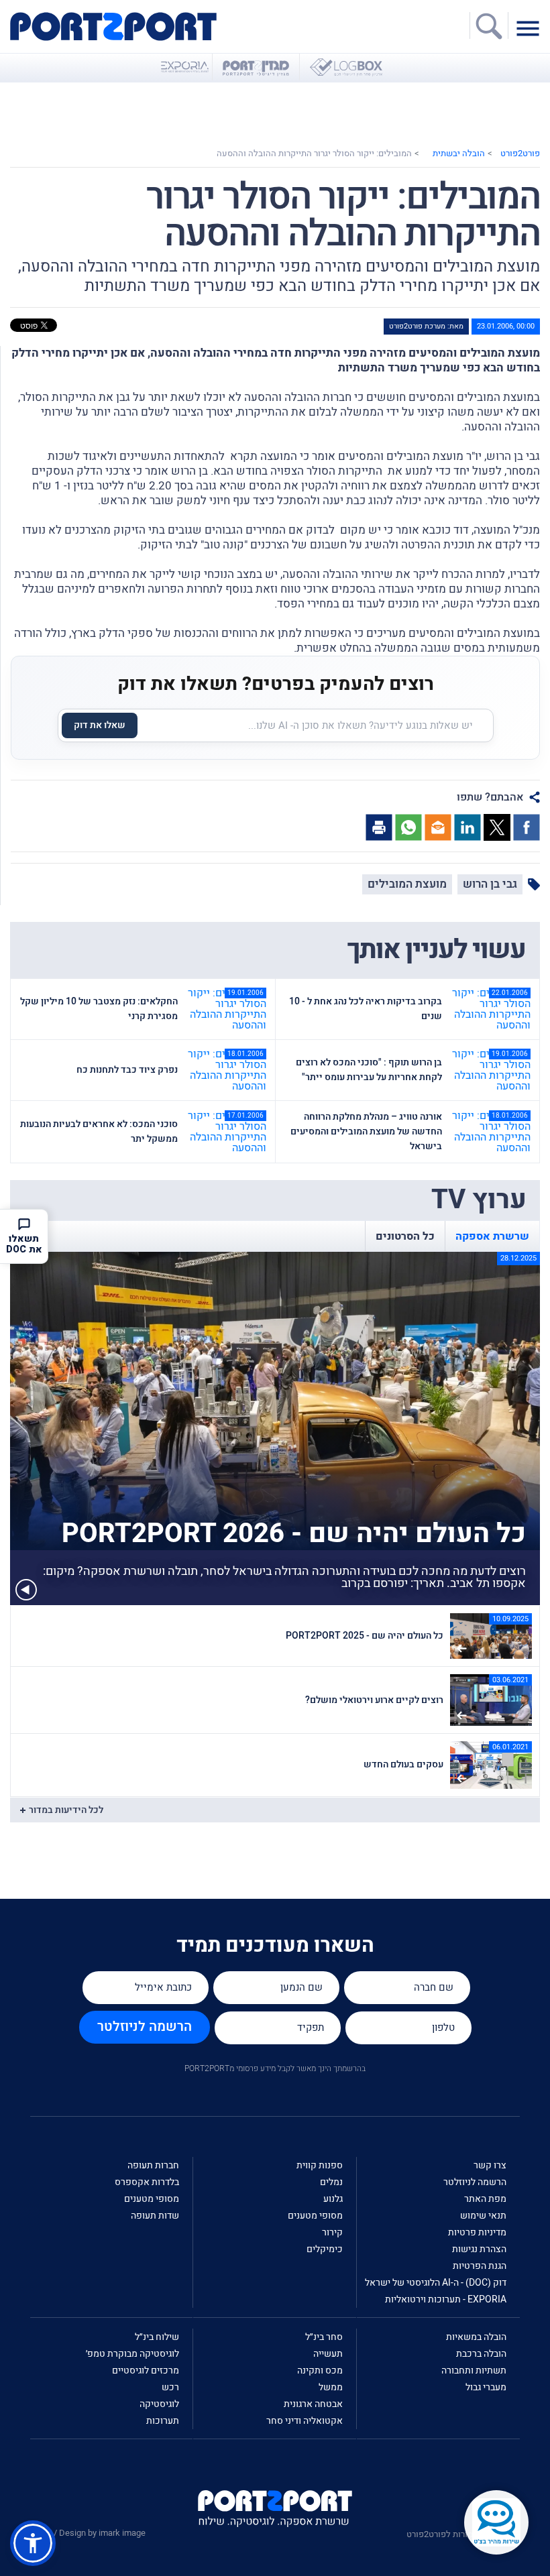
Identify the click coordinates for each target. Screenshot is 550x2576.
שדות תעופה (155, 2216)
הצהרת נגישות (479, 2249)
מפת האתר (485, 2199)
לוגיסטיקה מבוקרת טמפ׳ (132, 2354)
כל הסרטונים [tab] (405, 1236)
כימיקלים (325, 2249)
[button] (33, 2543)
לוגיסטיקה (159, 2404)
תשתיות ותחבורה (474, 2370)
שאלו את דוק (100, 725)
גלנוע (333, 2199)
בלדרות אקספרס (147, 2182)
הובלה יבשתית (459, 153)
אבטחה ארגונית (313, 2404)
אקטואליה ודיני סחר (305, 2421)
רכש (170, 2387)
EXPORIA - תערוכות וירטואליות (446, 2299)
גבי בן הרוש (490, 884)
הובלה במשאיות (476, 2337)
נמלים (331, 2182)
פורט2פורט (520, 153)
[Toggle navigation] (531, 27)
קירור (332, 2232)
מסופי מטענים (315, 2216)
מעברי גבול (486, 2387)
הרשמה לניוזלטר (145, 2027)
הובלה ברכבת (481, 2354)
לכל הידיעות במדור (66, 1810)
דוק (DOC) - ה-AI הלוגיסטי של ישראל (436, 2283)
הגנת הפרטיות (480, 2266)
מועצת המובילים (407, 884)
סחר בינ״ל (324, 2337)
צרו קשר (490, 2165)
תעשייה (328, 2354)
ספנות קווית (320, 2165)
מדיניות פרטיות (477, 2232)
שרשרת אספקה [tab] (492, 1236)
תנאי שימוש (483, 2216)
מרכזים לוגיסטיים (146, 2370)
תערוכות (163, 2421)
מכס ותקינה (320, 2370)
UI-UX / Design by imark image (88, 2533)
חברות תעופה (153, 2165)
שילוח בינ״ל (157, 2337)
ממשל (331, 2387)
